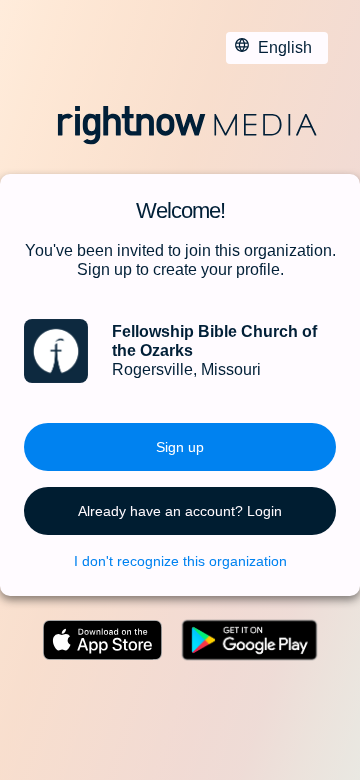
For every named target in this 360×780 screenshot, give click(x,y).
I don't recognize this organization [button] (180, 561)
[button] (180, 447)
